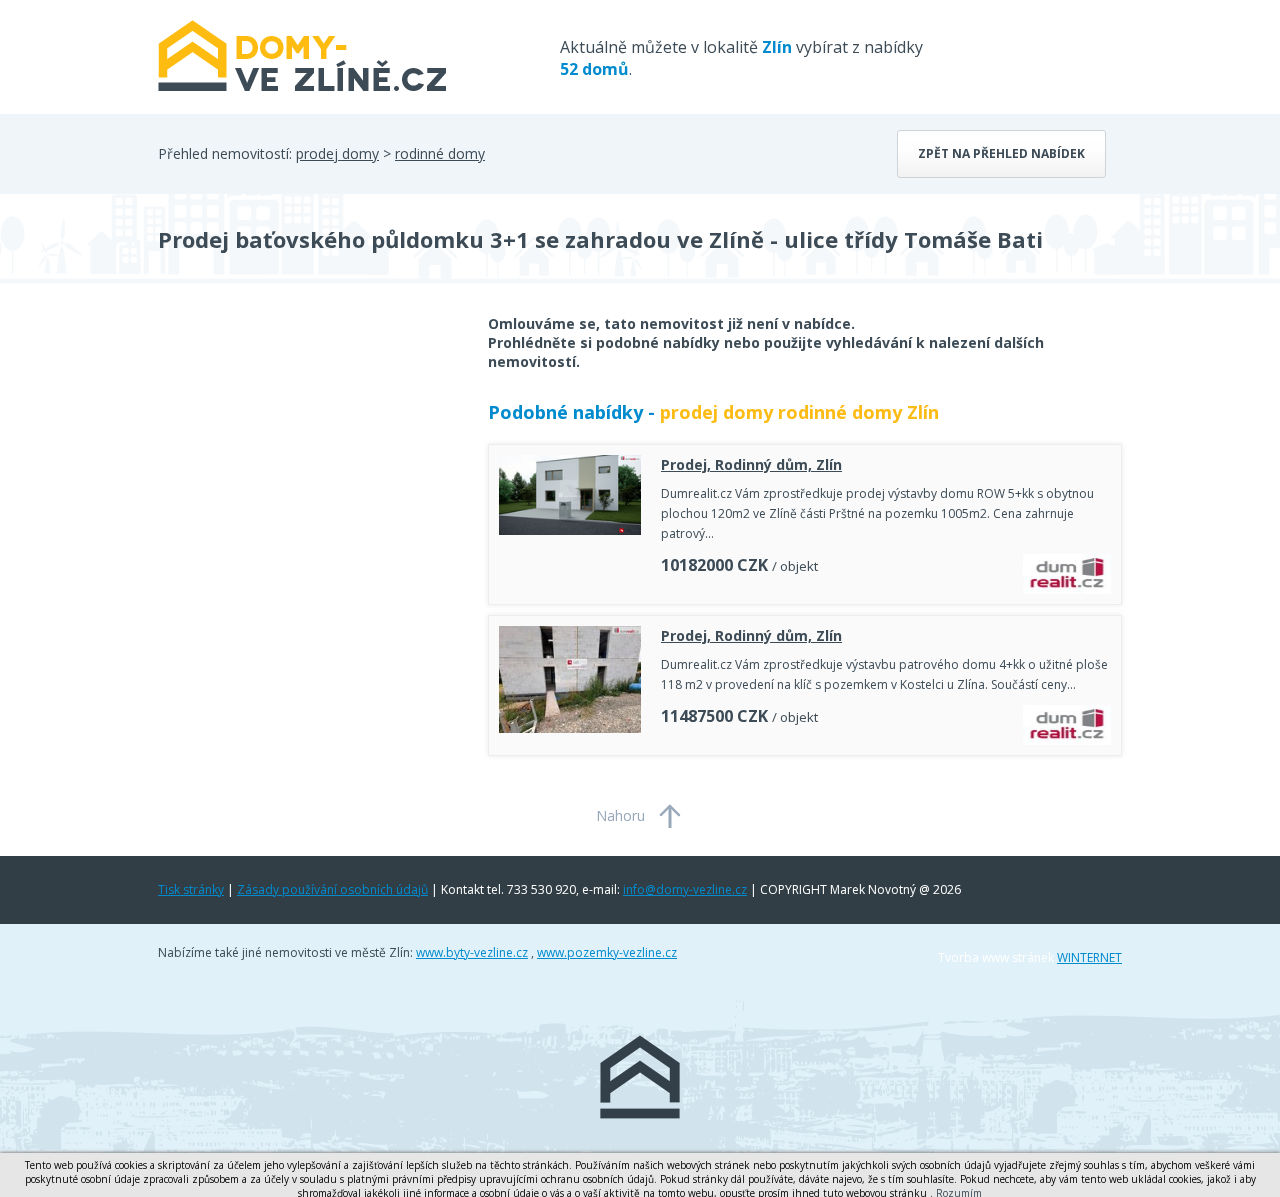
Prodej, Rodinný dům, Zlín (751, 464)
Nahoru (620, 815)
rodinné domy (440, 153)
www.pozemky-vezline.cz (607, 952)
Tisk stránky (191, 889)
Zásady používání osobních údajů (332, 889)
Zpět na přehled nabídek (1001, 153)
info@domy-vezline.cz (685, 889)
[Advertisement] (308, 474)
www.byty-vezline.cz (472, 952)
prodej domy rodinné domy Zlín (799, 412)
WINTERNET (1089, 957)
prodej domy (337, 153)
